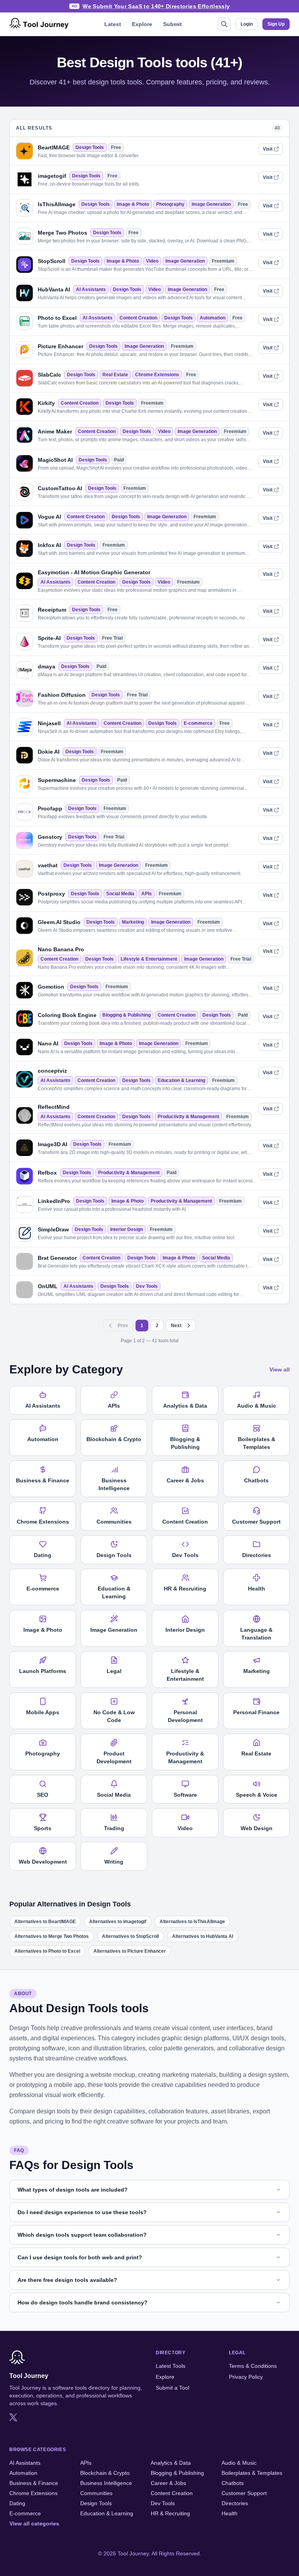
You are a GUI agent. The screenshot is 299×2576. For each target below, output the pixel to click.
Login (247, 24)
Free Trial (112, 638)
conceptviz (52, 1071)
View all (280, 1370)
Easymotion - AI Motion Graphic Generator (94, 572)
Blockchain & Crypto (105, 2473)
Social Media (120, 894)
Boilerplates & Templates (252, 2473)
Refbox (47, 1173)
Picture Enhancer (61, 346)
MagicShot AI (55, 460)
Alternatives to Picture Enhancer (130, 1951)
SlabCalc (49, 375)
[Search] (224, 24)
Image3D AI (53, 1144)
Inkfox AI (49, 545)
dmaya (47, 666)
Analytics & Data (171, 2463)
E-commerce (198, 723)
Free (116, 147)
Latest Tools (171, 2366)
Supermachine (57, 780)
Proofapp (50, 808)
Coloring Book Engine (67, 1015)
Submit (172, 24)
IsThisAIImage (57, 204)
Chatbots (233, 2483)
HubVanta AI (54, 289)
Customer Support (244, 2493)
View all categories (34, 2523)
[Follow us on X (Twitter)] (13, 2417)
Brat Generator (57, 1258)
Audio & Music (239, 2463)
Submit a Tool (172, 2388)
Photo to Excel (57, 318)
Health (230, 2513)
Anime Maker (55, 431)
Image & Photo (133, 204)
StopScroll (52, 261)
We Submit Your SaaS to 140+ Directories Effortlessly (156, 6)
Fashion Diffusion (62, 695)
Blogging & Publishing (127, 1015)
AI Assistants (91, 289)
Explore (142, 24)
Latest (113, 24)
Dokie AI (49, 752)
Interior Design (127, 1229)
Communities (96, 2493)
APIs (147, 894)
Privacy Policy (246, 2377)
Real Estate (115, 375)
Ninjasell (49, 723)
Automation (213, 318)
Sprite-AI (49, 638)
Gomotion (51, 987)
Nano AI (48, 1043)
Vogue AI (49, 517)
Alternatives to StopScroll (130, 1936)
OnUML (48, 1286)
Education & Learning (181, 1080)
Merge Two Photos (62, 233)
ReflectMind (54, 1107)
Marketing (133, 922)
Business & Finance (34, 2483)
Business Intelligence (106, 2483)
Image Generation (211, 204)
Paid (119, 460)
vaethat (48, 865)
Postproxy (51, 894)
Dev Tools (147, 1286)
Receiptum (52, 610)
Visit (268, 149)
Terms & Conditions (253, 2366)
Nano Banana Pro (61, 949)
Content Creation (138, 318)
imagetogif (52, 176)
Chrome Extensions (157, 375)
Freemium (223, 261)
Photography (170, 204)
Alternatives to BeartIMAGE (45, 1922)
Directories (235, 2503)
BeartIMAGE (54, 147)
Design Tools (90, 147)
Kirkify (46, 403)
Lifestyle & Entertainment (149, 959)
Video (152, 261)
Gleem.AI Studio (59, 922)
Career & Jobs (168, 2483)
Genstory (50, 837)
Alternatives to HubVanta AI (203, 1936)
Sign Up (276, 24)
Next (176, 1326)
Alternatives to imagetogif (118, 1922)
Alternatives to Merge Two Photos (52, 1936)
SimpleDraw (53, 1229)
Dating (17, 2503)
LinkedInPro (54, 1201)
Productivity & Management (188, 1117)
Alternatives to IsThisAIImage (192, 1922)
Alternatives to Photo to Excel (47, 1951)
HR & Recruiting (170, 2513)
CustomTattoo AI (60, 488)
